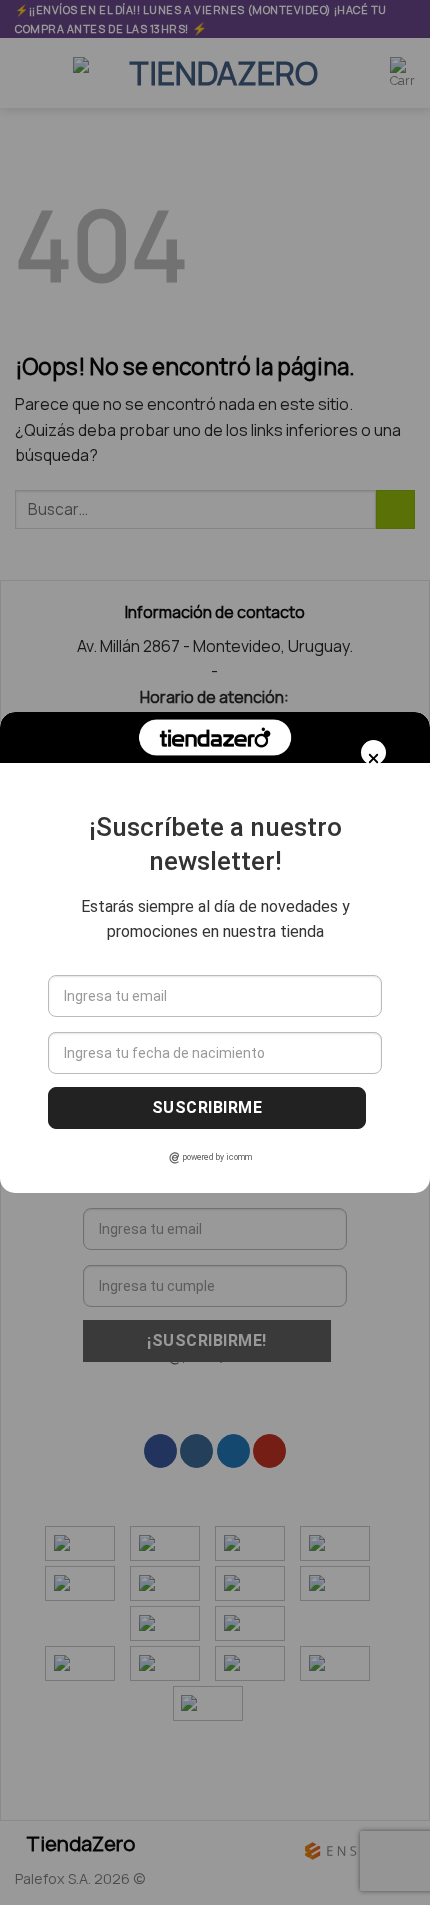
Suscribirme (207, 1107)
